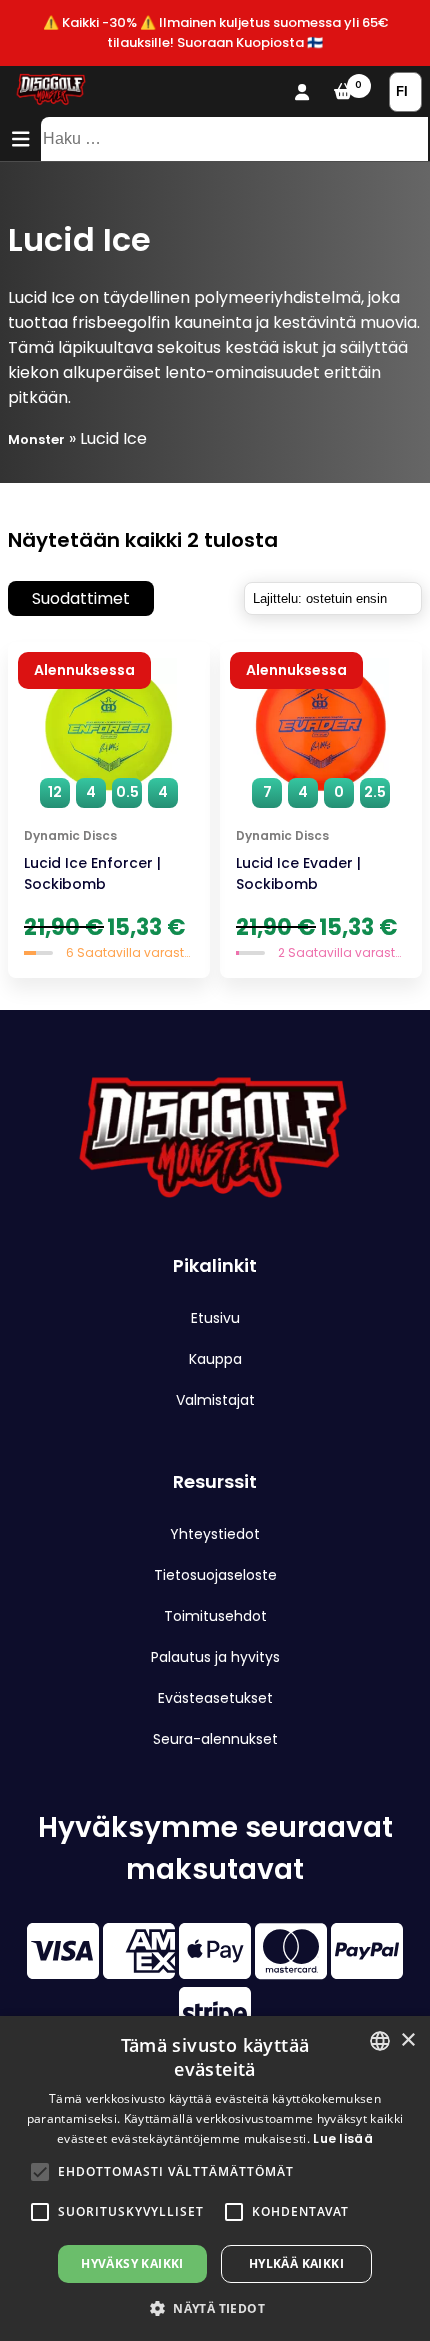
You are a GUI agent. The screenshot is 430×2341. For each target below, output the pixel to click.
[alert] (215, 2178)
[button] (40, 2172)
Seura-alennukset (215, 1739)
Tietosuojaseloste (215, 1575)
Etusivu (215, 1318)
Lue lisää (343, 2138)
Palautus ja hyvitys (215, 1657)
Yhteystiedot (215, 1534)
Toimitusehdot (215, 1616)
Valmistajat (215, 1400)
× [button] (407, 2040)
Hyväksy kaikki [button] (132, 2263)
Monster (36, 439)
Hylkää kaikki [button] (296, 2263)
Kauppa (215, 1359)
